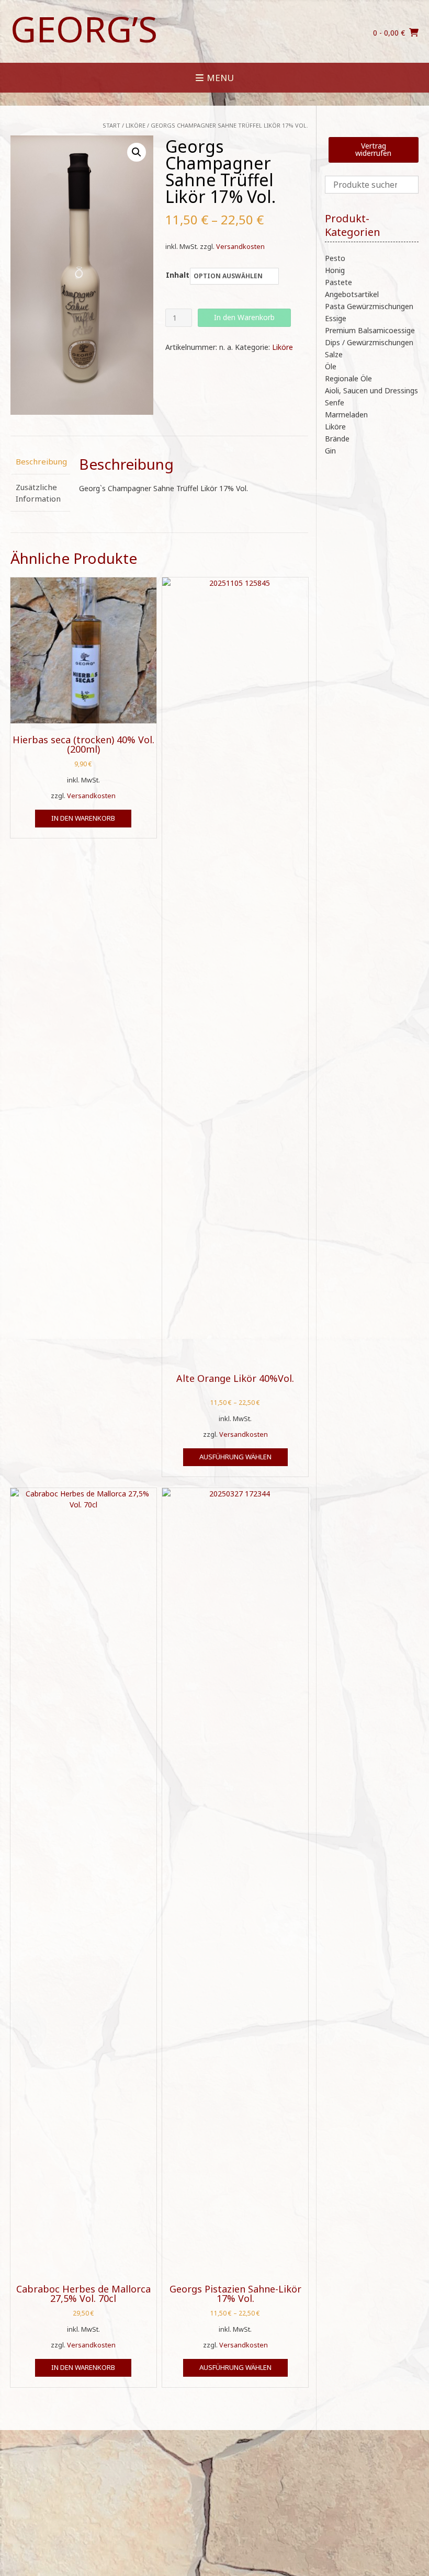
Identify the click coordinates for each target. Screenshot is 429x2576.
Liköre (136, 125)
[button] (137, 152)
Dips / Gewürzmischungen (369, 342)
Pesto (335, 258)
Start (111, 125)
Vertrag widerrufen (373, 149)
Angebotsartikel (352, 294)
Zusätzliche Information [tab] (38, 493)
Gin (330, 451)
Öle (331, 366)
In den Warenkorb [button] (83, 818)
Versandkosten (240, 247)
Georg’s (84, 29)
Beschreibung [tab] (40, 461)
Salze (334, 354)
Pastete (338, 282)
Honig (335, 270)
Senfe (335, 402)
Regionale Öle (348, 378)
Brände (337, 439)
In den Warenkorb (244, 317)
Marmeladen (346, 415)
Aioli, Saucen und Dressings (371, 390)
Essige (336, 318)
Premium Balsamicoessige (370, 330)
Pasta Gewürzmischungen (369, 306)
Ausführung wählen (235, 1457)
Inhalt (178, 275)
